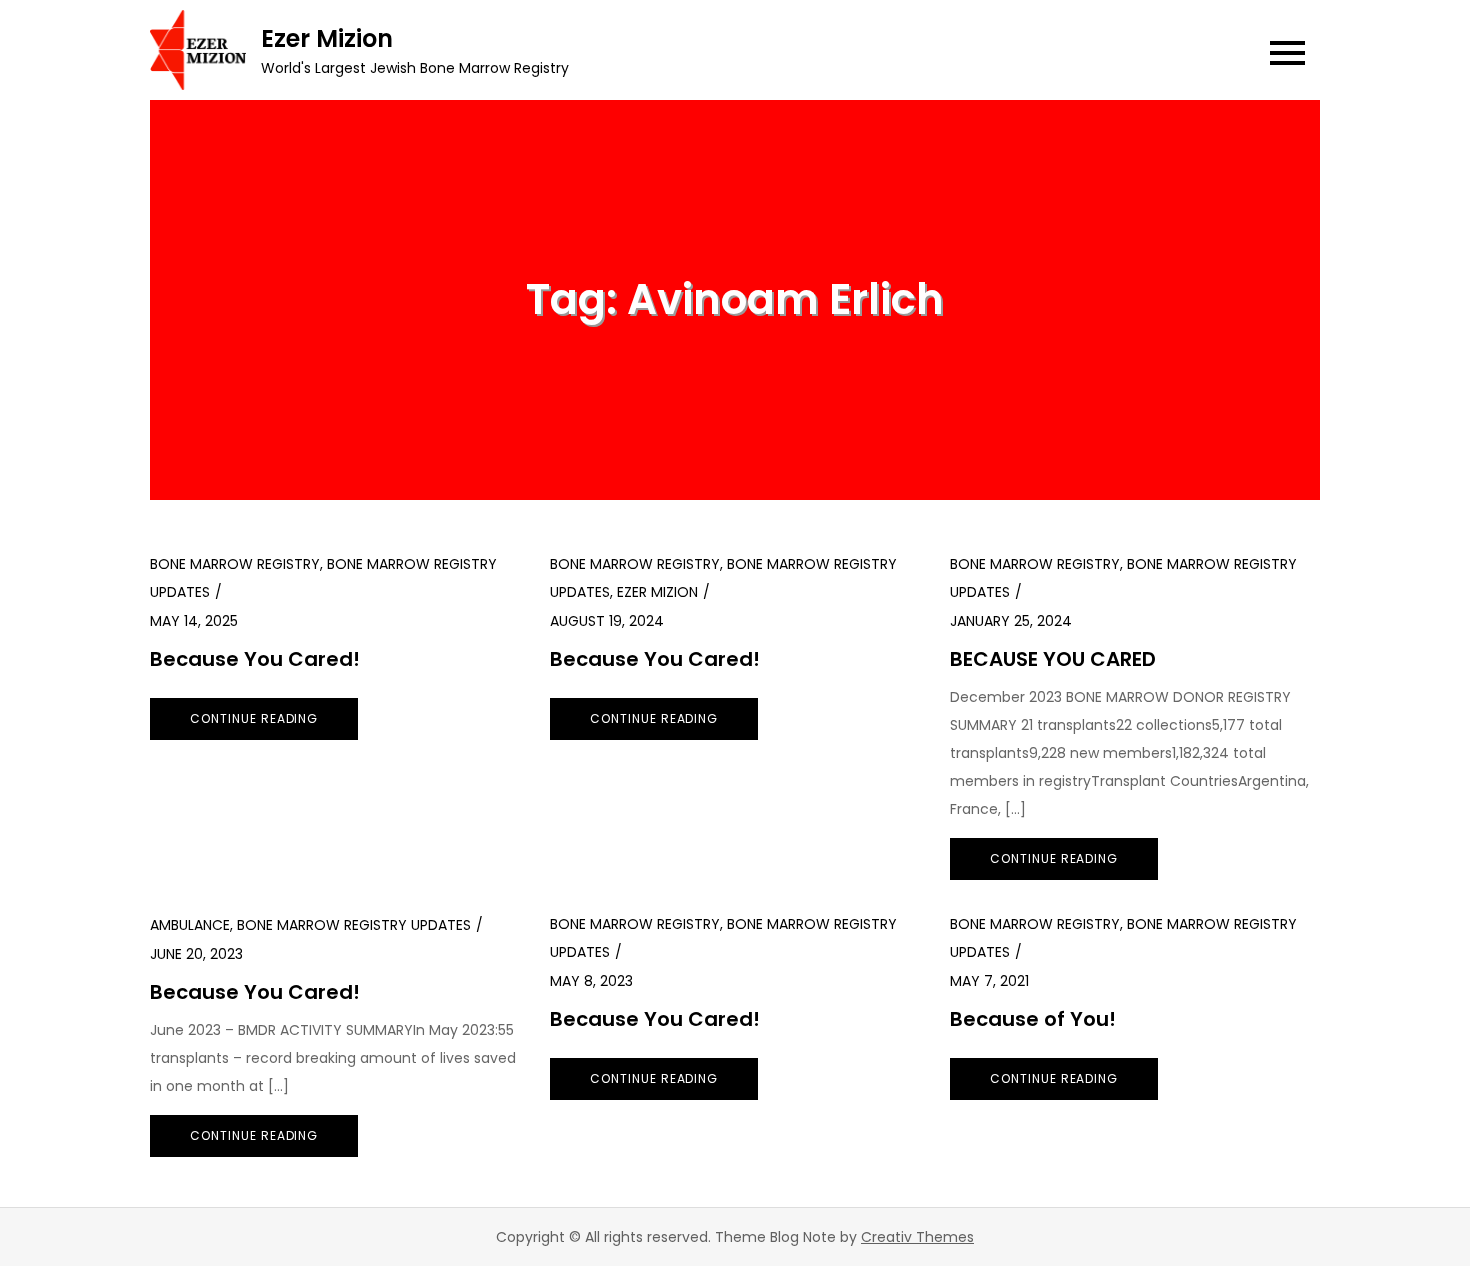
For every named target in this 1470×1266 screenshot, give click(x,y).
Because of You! (1033, 1019)
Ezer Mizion (327, 38)
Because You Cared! (255, 659)
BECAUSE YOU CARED (1053, 659)
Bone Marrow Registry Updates (354, 925)
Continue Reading (254, 718)
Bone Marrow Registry (235, 564)
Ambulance (190, 925)
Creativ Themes (917, 1237)
